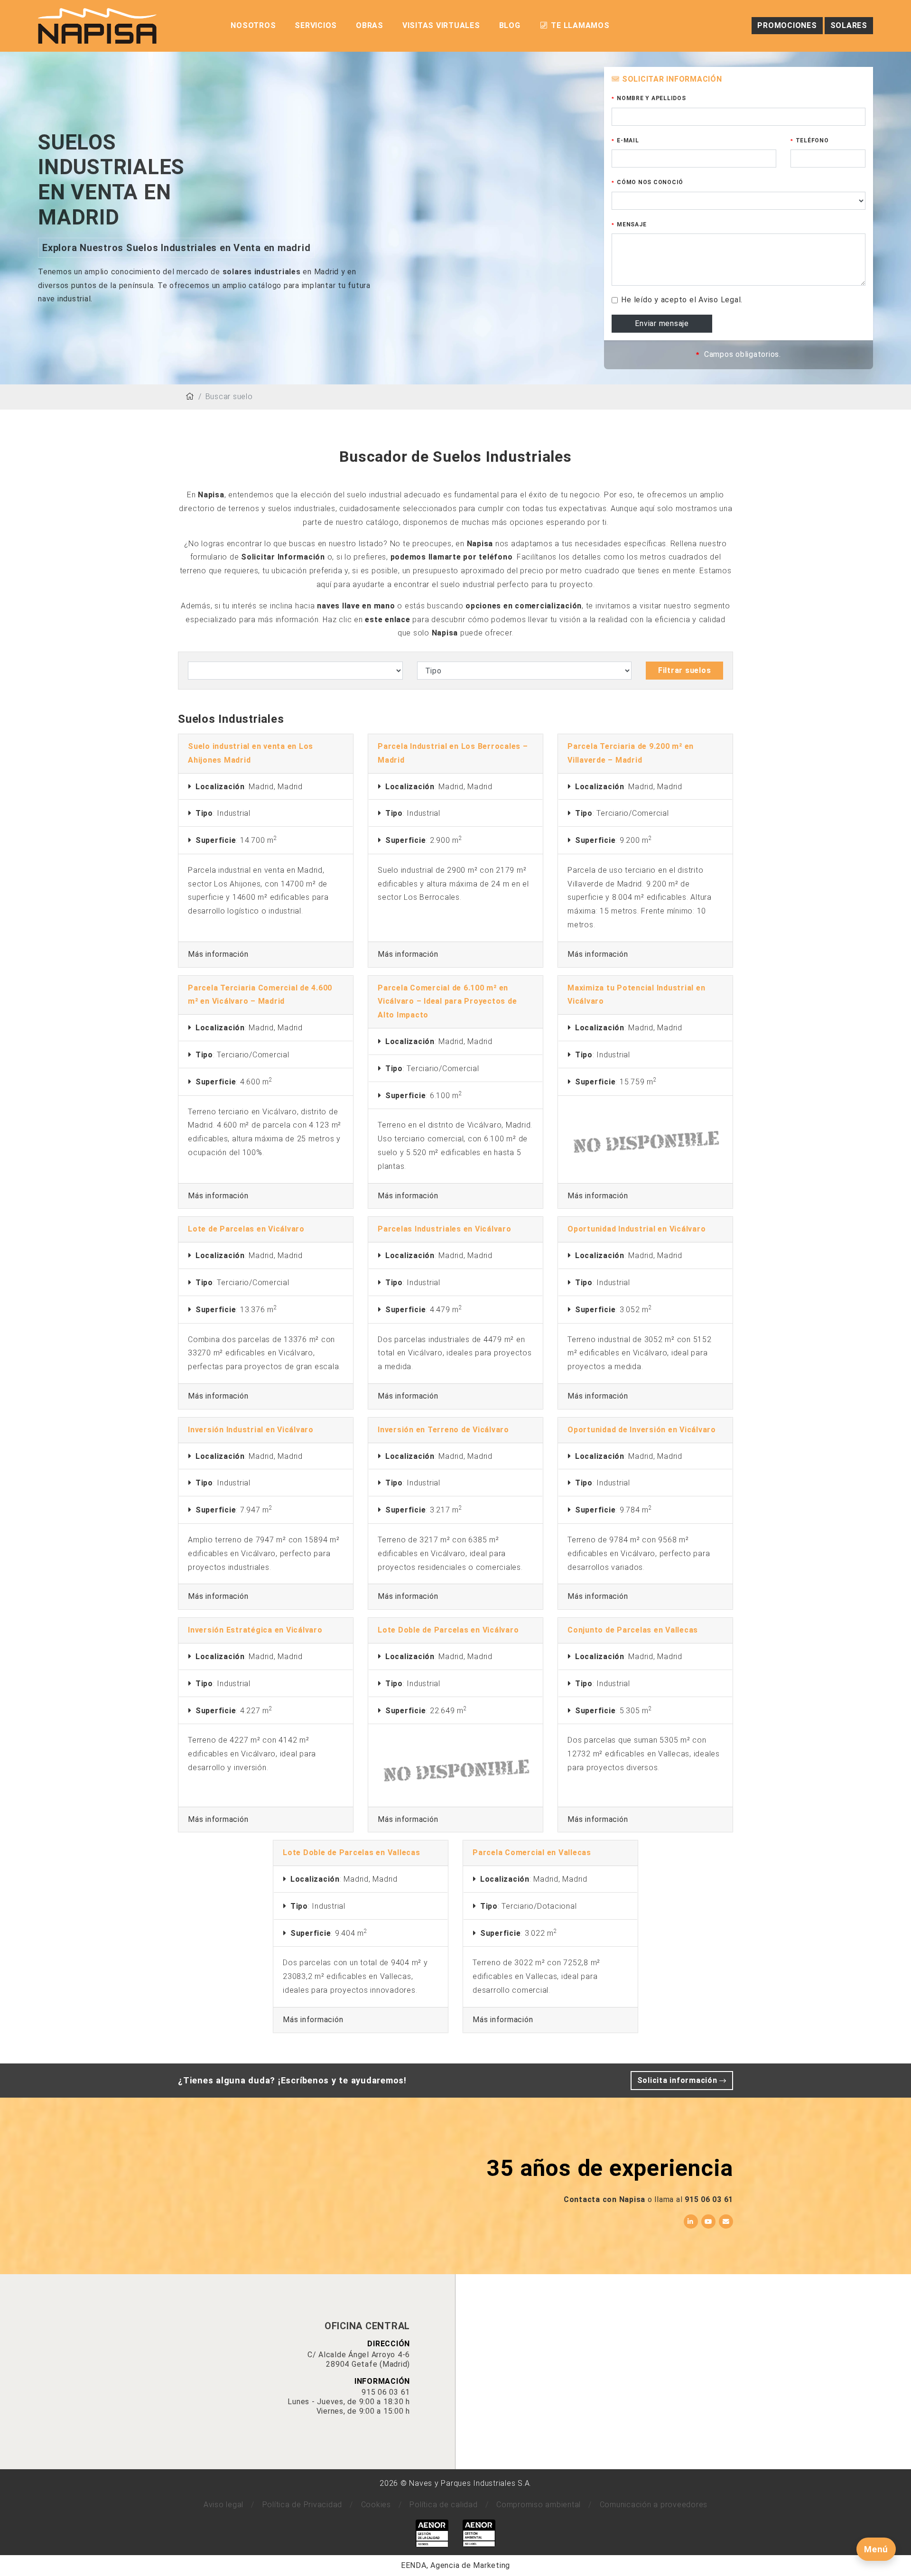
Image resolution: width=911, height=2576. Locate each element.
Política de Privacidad (302, 2505)
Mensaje (632, 224)
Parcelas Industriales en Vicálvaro (445, 1229)
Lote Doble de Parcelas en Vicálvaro (448, 1630)
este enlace (387, 620)
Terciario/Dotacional (539, 1906)
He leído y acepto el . (682, 300)
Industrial (234, 813)
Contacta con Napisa (604, 2199)
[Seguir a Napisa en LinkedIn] (691, 2221)
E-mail (628, 140)
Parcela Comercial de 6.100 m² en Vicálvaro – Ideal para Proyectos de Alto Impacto (447, 1002)
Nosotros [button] (253, 25)
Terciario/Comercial (632, 813)
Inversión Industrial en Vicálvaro (251, 1430)
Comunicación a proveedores (654, 2505)
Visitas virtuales (441, 25)
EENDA (414, 2565)
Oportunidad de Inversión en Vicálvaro (642, 1430)
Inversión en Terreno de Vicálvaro (443, 1430)
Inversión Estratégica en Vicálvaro (255, 1630)
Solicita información (679, 2080)
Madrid (261, 787)
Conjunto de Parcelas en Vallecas (633, 1630)
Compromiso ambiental (539, 2505)
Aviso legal (223, 2505)
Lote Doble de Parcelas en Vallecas (352, 1853)
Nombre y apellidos (651, 98)
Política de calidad (443, 2505)
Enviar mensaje (662, 323)
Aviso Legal (720, 300)
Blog (510, 25)
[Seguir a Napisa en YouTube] (708, 2221)
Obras (370, 25)
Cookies (376, 2505)
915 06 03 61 (709, 2199)
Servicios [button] (316, 25)
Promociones (787, 25)
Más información (218, 954)
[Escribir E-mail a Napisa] (726, 2221)
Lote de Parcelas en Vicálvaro (246, 1229)
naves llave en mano (356, 606)
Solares (849, 25)
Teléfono (812, 140)
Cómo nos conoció (650, 182)
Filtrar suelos (685, 670)
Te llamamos (579, 25)
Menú (876, 2549)
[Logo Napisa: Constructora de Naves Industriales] (97, 25)
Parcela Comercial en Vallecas (532, 1853)
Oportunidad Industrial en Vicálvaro (637, 1229)
